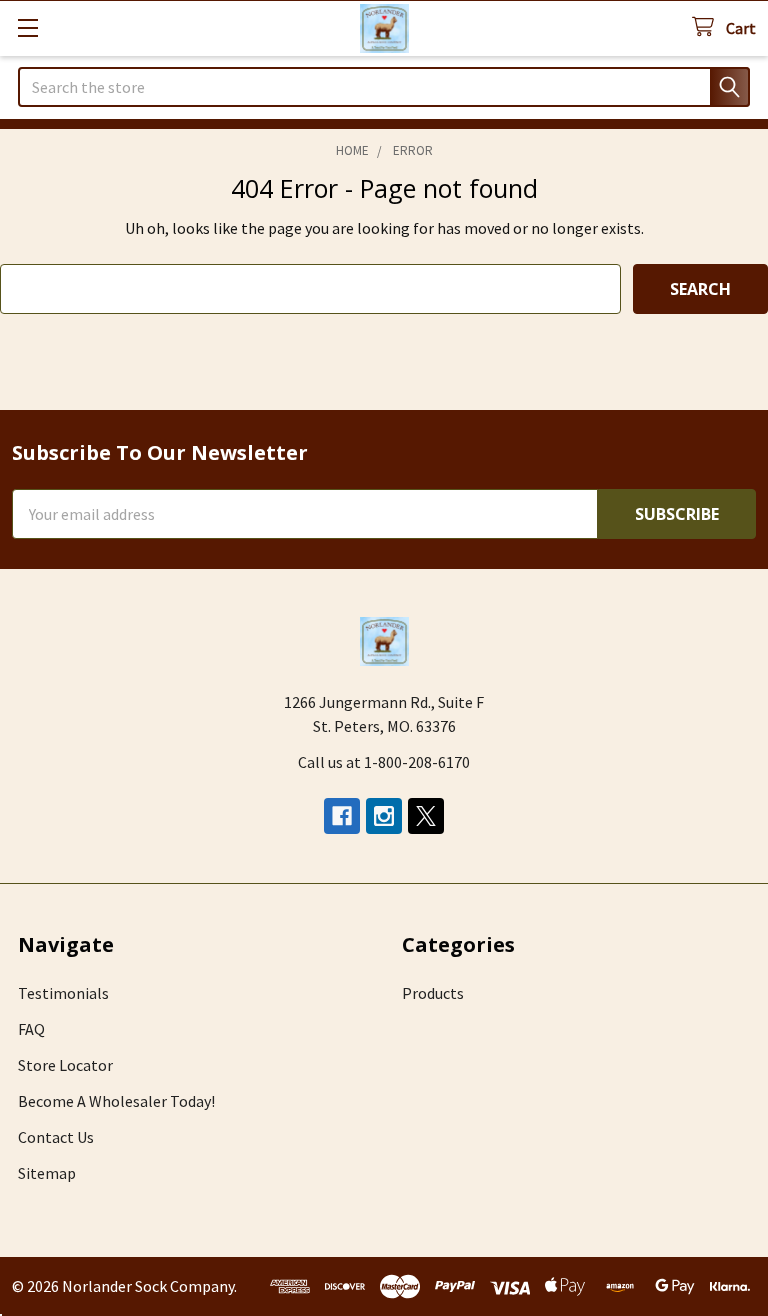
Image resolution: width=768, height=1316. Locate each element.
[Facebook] (342, 816)
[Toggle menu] (27, 27)
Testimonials (63, 993)
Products (433, 993)
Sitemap (47, 1173)
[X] (426, 816)
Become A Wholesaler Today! (116, 1101)
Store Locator (65, 1065)
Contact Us (56, 1137)
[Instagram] (384, 816)
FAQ (31, 1029)
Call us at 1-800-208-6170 (384, 762)
